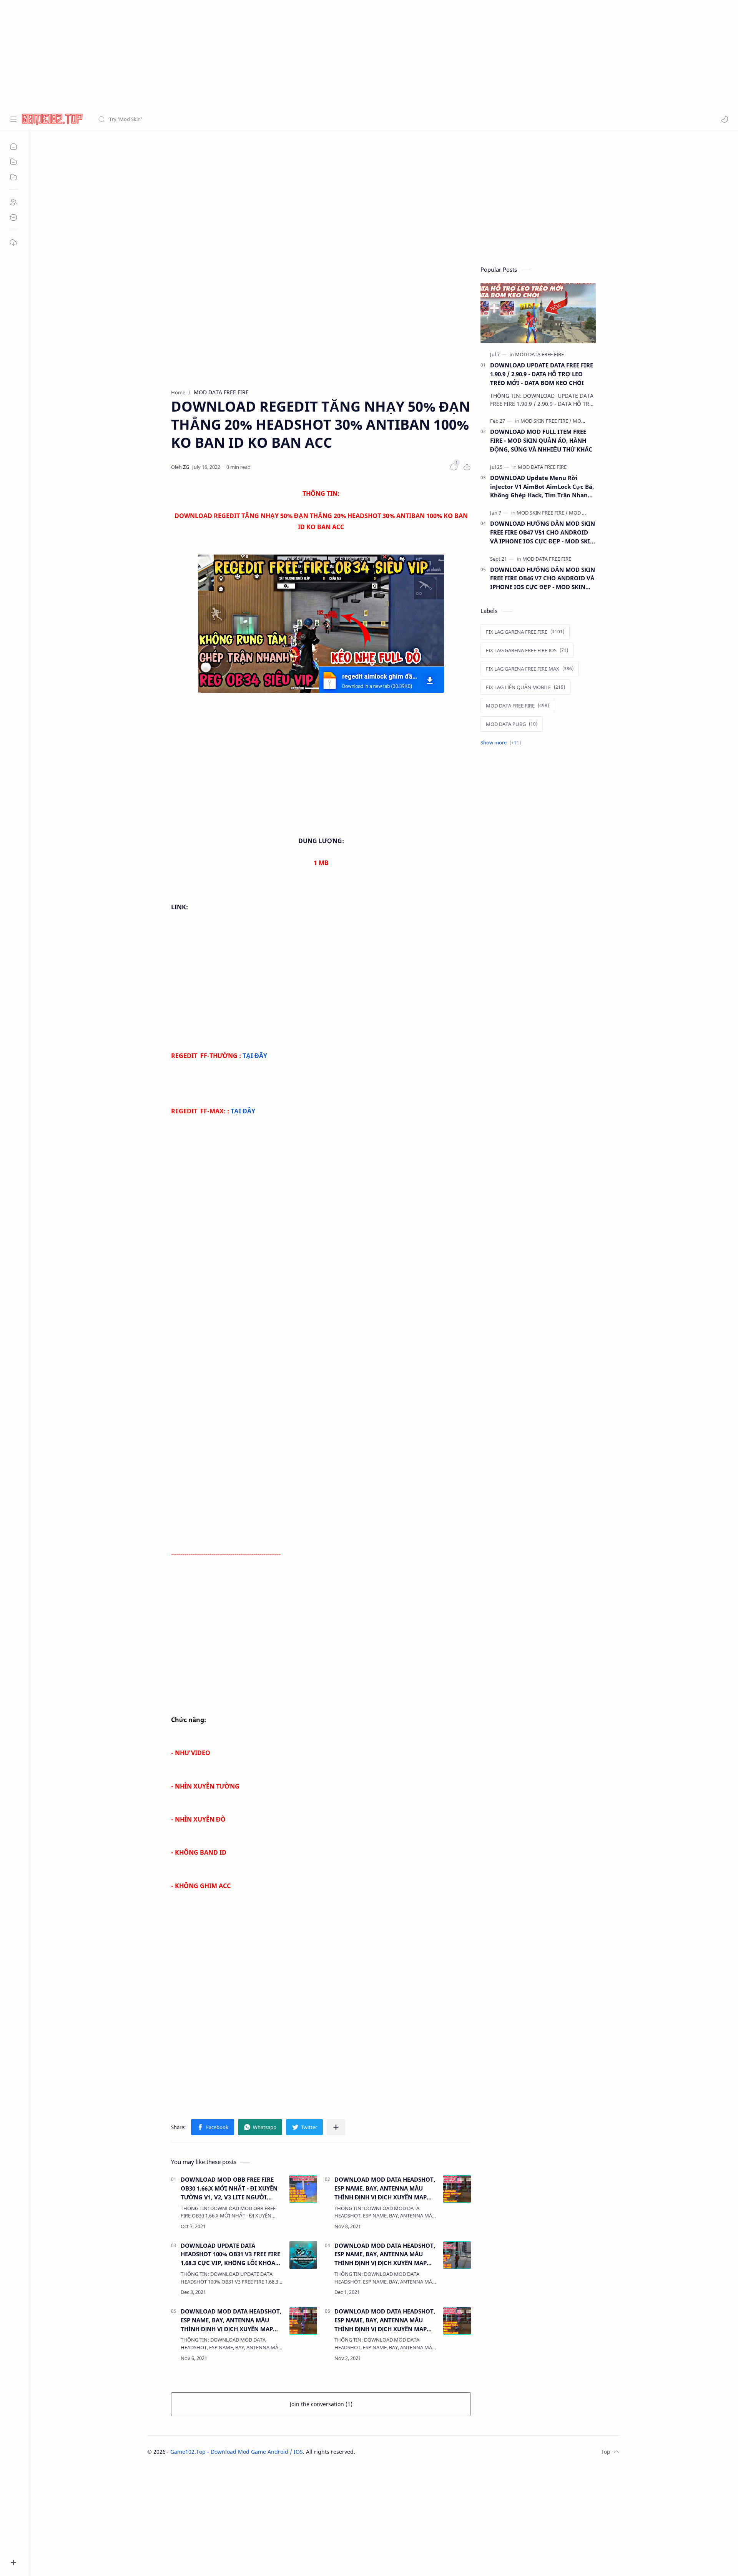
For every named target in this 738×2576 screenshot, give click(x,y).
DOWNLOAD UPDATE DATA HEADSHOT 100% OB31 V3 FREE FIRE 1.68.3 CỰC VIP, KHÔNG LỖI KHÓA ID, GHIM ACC (230, 2255)
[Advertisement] (231, 54)
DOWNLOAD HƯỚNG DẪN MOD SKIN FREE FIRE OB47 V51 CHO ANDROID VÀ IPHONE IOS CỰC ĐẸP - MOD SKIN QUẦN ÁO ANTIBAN (543, 532)
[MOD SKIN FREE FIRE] (546, 421)
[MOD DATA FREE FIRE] (539, 354)
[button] (725, 119)
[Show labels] (502, 743)
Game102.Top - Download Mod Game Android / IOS (237, 2452)
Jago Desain (407, 2452)
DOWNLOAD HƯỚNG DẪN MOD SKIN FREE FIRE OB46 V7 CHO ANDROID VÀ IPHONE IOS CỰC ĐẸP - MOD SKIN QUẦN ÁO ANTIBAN (543, 579)
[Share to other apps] (336, 2127)
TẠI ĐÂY (255, 1056)
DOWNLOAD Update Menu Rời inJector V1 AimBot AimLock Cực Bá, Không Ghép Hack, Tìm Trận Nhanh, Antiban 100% (542, 487)
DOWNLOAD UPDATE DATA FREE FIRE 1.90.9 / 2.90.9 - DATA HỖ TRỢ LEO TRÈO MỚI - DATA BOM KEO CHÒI (542, 374)
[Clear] (219, 119)
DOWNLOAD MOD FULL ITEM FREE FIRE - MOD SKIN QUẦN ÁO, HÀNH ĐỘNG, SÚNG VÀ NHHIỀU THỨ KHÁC (541, 440)
